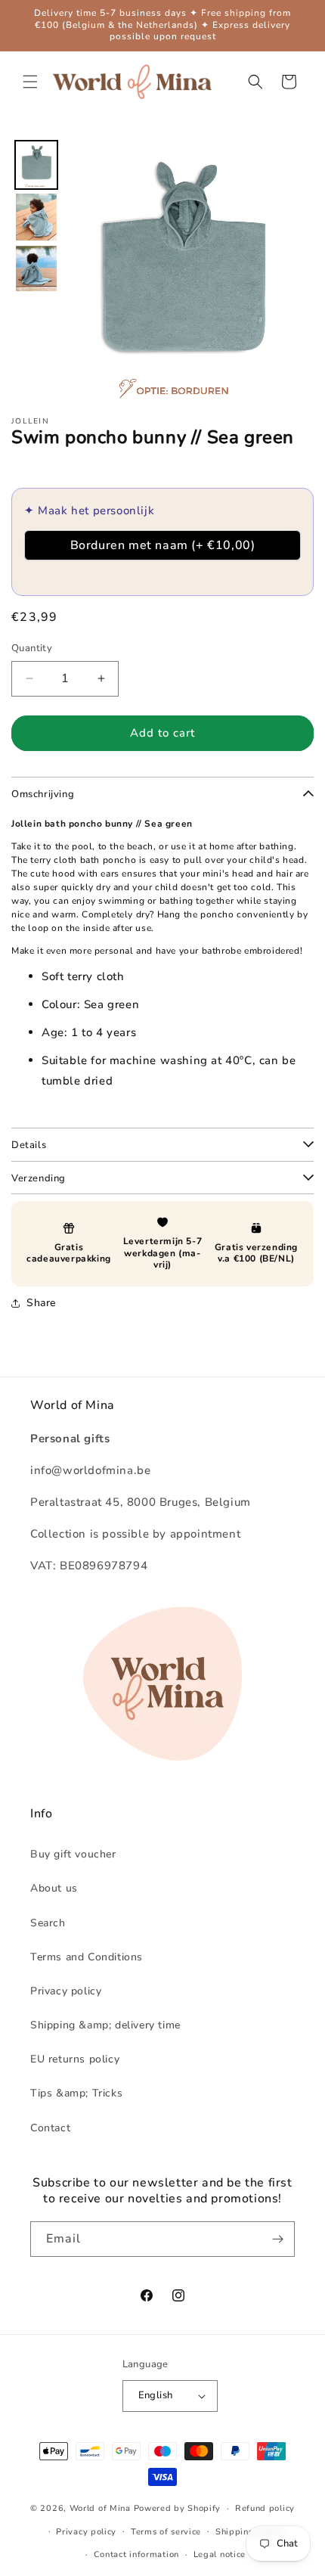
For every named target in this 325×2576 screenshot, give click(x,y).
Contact (50, 2128)
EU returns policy (75, 2059)
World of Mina (100, 2508)
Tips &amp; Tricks (76, 2093)
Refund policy (265, 2508)
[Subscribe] (277, 2239)
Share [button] (41, 1303)
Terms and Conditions (87, 1957)
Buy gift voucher (73, 1854)
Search (48, 1923)
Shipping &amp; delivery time (105, 2025)
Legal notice (220, 2554)
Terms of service (166, 2532)
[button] (30, 82)
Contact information (136, 2554)
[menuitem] (36, 165)
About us (54, 1888)
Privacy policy (66, 1991)
